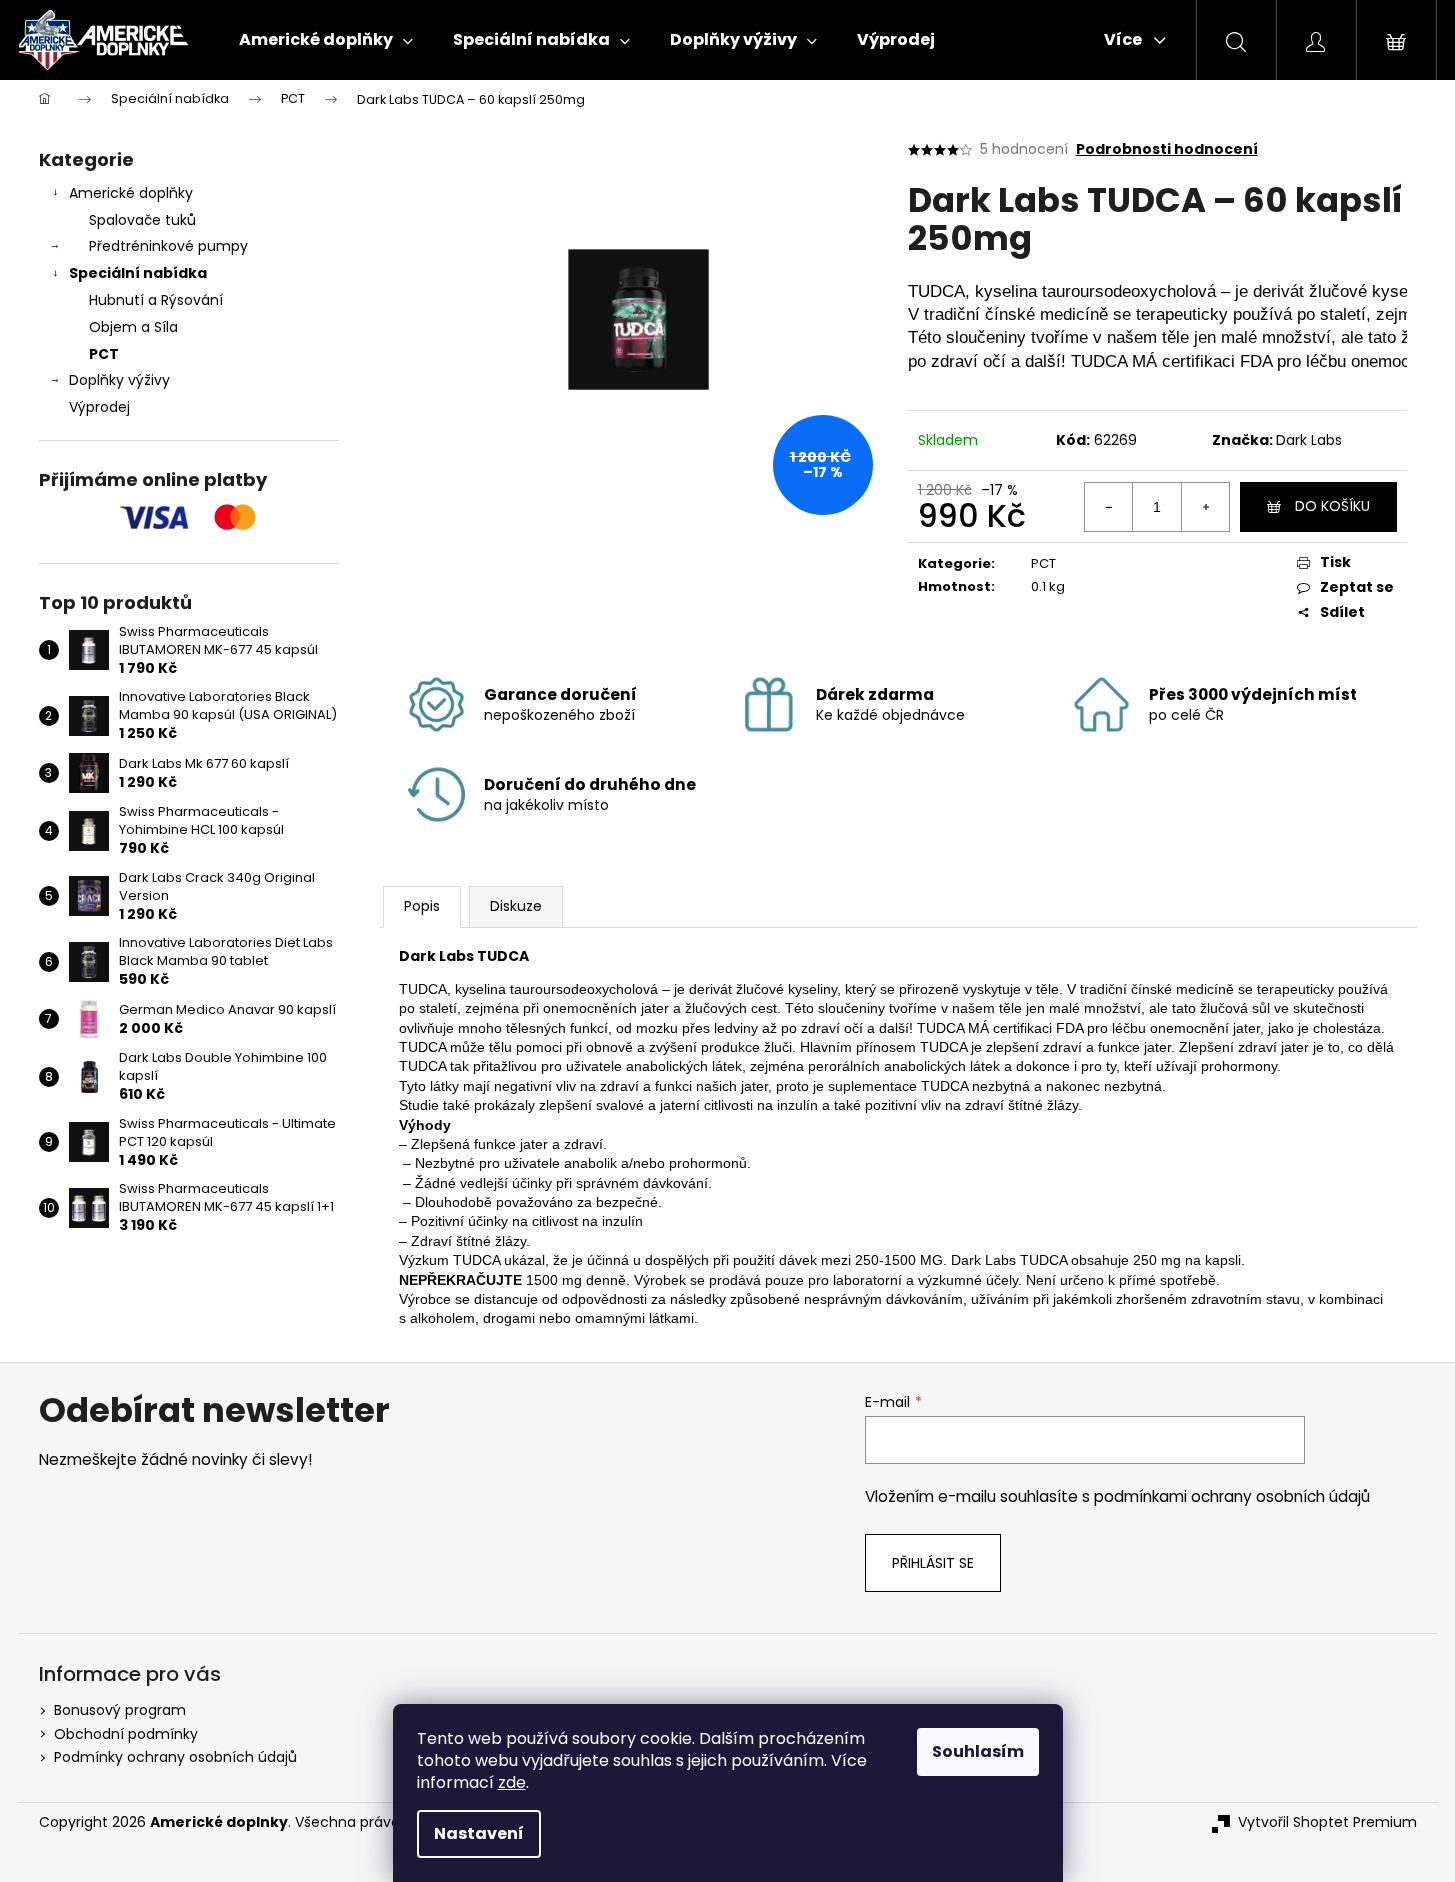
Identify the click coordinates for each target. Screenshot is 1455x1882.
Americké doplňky (131, 193)
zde (512, 1782)
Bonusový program (120, 1710)
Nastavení (479, 1833)
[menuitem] (326, 40)
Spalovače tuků (142, 220)
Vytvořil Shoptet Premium (1327, 1822)
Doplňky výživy (119, 380)
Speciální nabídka (138, 273)
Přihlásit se (933, 1563)
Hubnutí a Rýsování (156, 300)
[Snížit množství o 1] (1109, 507)
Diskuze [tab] (516, 906)
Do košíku (1332, 506)
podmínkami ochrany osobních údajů (1232, 1496)
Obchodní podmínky (126, 1734)
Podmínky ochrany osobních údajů (175, 1757)
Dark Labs (1309, 440)
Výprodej (99, 407)
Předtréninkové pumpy (168, 246)
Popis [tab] (422, 906)
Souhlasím (978, 1751)
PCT (104, 354)
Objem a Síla (133, 327)
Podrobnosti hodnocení (1167, 149)
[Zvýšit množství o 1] (1205, 507)
